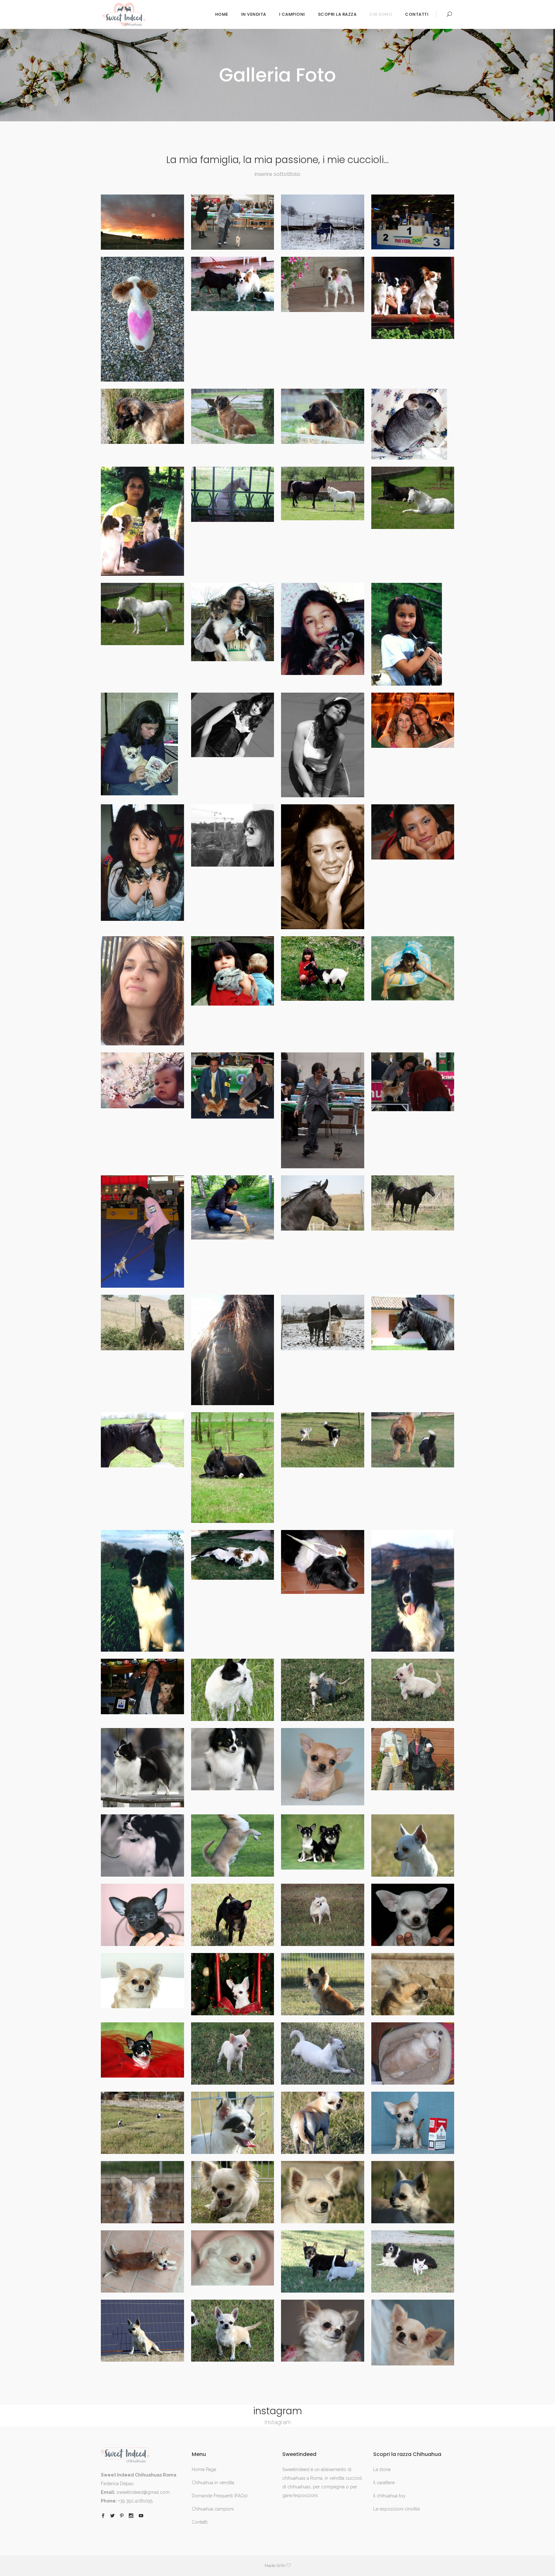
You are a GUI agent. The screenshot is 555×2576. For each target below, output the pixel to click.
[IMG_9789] (323, 284)
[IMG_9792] (413, 222)
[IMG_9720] (413, 2053)
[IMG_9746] (233, 1555)
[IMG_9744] (413, 1591)
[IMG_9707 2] (142, 2331)
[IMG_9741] (323, 1690)
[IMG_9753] (323, 1322)
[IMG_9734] (233, 1846)
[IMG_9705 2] (323, 2331)
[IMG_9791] (142, 319)
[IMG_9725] (323, 1984)
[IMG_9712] (413, 2192)
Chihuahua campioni (213, 2509)
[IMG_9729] (323, 1915)
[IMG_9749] (323, 1440)
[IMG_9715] (142, 2192)
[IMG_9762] (233, 1085)
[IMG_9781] (323, 493)
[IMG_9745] (323, 1562)
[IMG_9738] (233, 1759)
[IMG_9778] (233, 622)
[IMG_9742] (233, 1690)
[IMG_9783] (142, 521)
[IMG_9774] (233, 725)
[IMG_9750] (233, 1468)
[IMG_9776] (413, 634)
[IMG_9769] (323, 867)
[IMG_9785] (323, 416)
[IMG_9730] (233, 1915)
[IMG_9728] (413, 1915)
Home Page (204, 2469)
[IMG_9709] (323, 2261)
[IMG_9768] (413, 832)
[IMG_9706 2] (233, 2331)
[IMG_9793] (323, 222)
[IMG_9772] (413, 720)
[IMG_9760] (413, 1082)
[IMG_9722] (233, 2053)
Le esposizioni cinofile (396, 2509)
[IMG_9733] (323, 1842)
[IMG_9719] (142, 2123)
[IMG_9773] (323, 745)
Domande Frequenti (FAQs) (220, 2496)
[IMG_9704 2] (413, 2333)
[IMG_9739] (142, 1768)
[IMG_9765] (323, 969)
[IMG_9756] (413, 1203)
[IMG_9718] (233, 2123)
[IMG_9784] (413, 424)
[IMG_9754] (233, 1350)
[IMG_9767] (142, 991)
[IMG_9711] (142, 2261)
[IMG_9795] (142, 222)
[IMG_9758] (233, 1207)
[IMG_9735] (142, 1846)
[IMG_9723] (142, 2050)
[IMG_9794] (233, 222)
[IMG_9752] (413, 1322)
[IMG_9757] (323, 1203)
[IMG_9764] (413, 968)
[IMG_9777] (323, 629)
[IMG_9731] (142, 1915)
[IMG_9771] (142, 863)
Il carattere (384, 2483)
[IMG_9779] (142, 614)
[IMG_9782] (233, 494)
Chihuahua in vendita (213, 2483)
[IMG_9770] (233, 835)
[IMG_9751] (142, 1440)
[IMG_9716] (413, 2123)
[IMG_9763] (142, 1080)
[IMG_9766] (233, 971)
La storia (382, 2469)
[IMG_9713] (323, 2192)
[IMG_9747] (142, 1591)
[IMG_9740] (413, 1690)
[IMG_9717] (323, 2123)
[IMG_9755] (142, 1322)
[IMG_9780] (413, 498)
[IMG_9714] (233, 2192)
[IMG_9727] (142, 1981)
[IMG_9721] (323, 2053)
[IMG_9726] (233, 1984)
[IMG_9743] (142, 1686)
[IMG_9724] (413, 1984)
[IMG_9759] (142, 1232)
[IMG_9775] (142, 744)
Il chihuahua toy (389, 2496)
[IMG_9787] (142, 416)
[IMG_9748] (413, 1440)
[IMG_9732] (413, 1846)
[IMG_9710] (233, 2258)
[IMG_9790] (233, 284)
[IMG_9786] (233, 416)
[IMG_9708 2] (413, 2261)
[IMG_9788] (413, 298)
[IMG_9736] (413, 1759)
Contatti (200, 2522)
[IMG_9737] (323, 1767)
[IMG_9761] (323, 1110)
